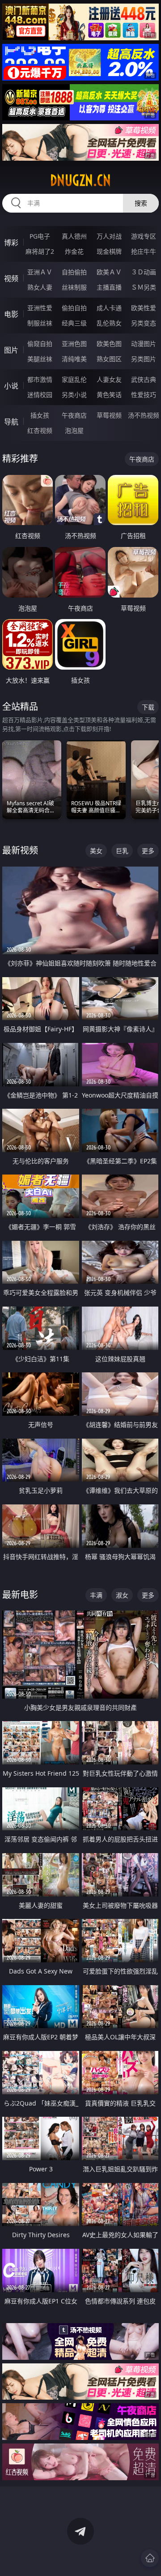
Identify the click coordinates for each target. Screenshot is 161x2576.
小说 (11, 386)
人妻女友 (109, 379)
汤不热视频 (144, 415)
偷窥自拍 (40, 344)
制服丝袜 (40, 323)
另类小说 (74, 395)
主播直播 (109, 287)
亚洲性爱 (40, 308)
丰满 (96, 1595)
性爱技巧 (144, 395)
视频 (11, 278)
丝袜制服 (74, 287)
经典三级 (74, 323)
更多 (148, 851)
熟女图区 (109, 359)
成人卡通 (109, 308)
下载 (148, 707)
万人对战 (109, 236)
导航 (11, 422)
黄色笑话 (109, 395)
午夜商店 (74, 415)
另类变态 (144, 323)
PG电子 (40, 236)
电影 (11, 314)
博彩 (11, 243)
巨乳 (122, 851)
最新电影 (20, 1595)
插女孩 (40, 415)
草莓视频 (109, 415)
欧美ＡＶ (109, 272)
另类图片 (144, 359)
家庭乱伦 (74, 379)
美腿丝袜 (40, 359)
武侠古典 (144, 379)
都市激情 (40, 379)
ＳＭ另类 (144, 287)
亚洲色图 (74, 344)
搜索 (141, 203)
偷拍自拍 (74, 308)
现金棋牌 (109, 251)
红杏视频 (40, 430)
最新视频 (20, 850)
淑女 (122, 1595)
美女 (96, 851)
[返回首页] (150, 2558)
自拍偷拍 (74, 272)
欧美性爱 (144, 308)
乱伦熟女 (109, 323)
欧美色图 (109, 344)
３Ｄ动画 (144, 272)
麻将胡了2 (40, 251)
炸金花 (74, 251)
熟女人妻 (40, 287)
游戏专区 (144, 236)
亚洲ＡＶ (40, 272)
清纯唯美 (74, 359)
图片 (11, 350)
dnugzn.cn (80, 180)
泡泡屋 (74, 430)
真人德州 (74, 236)
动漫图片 (144, 344)
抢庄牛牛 (144, 251)
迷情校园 (40, 395)
